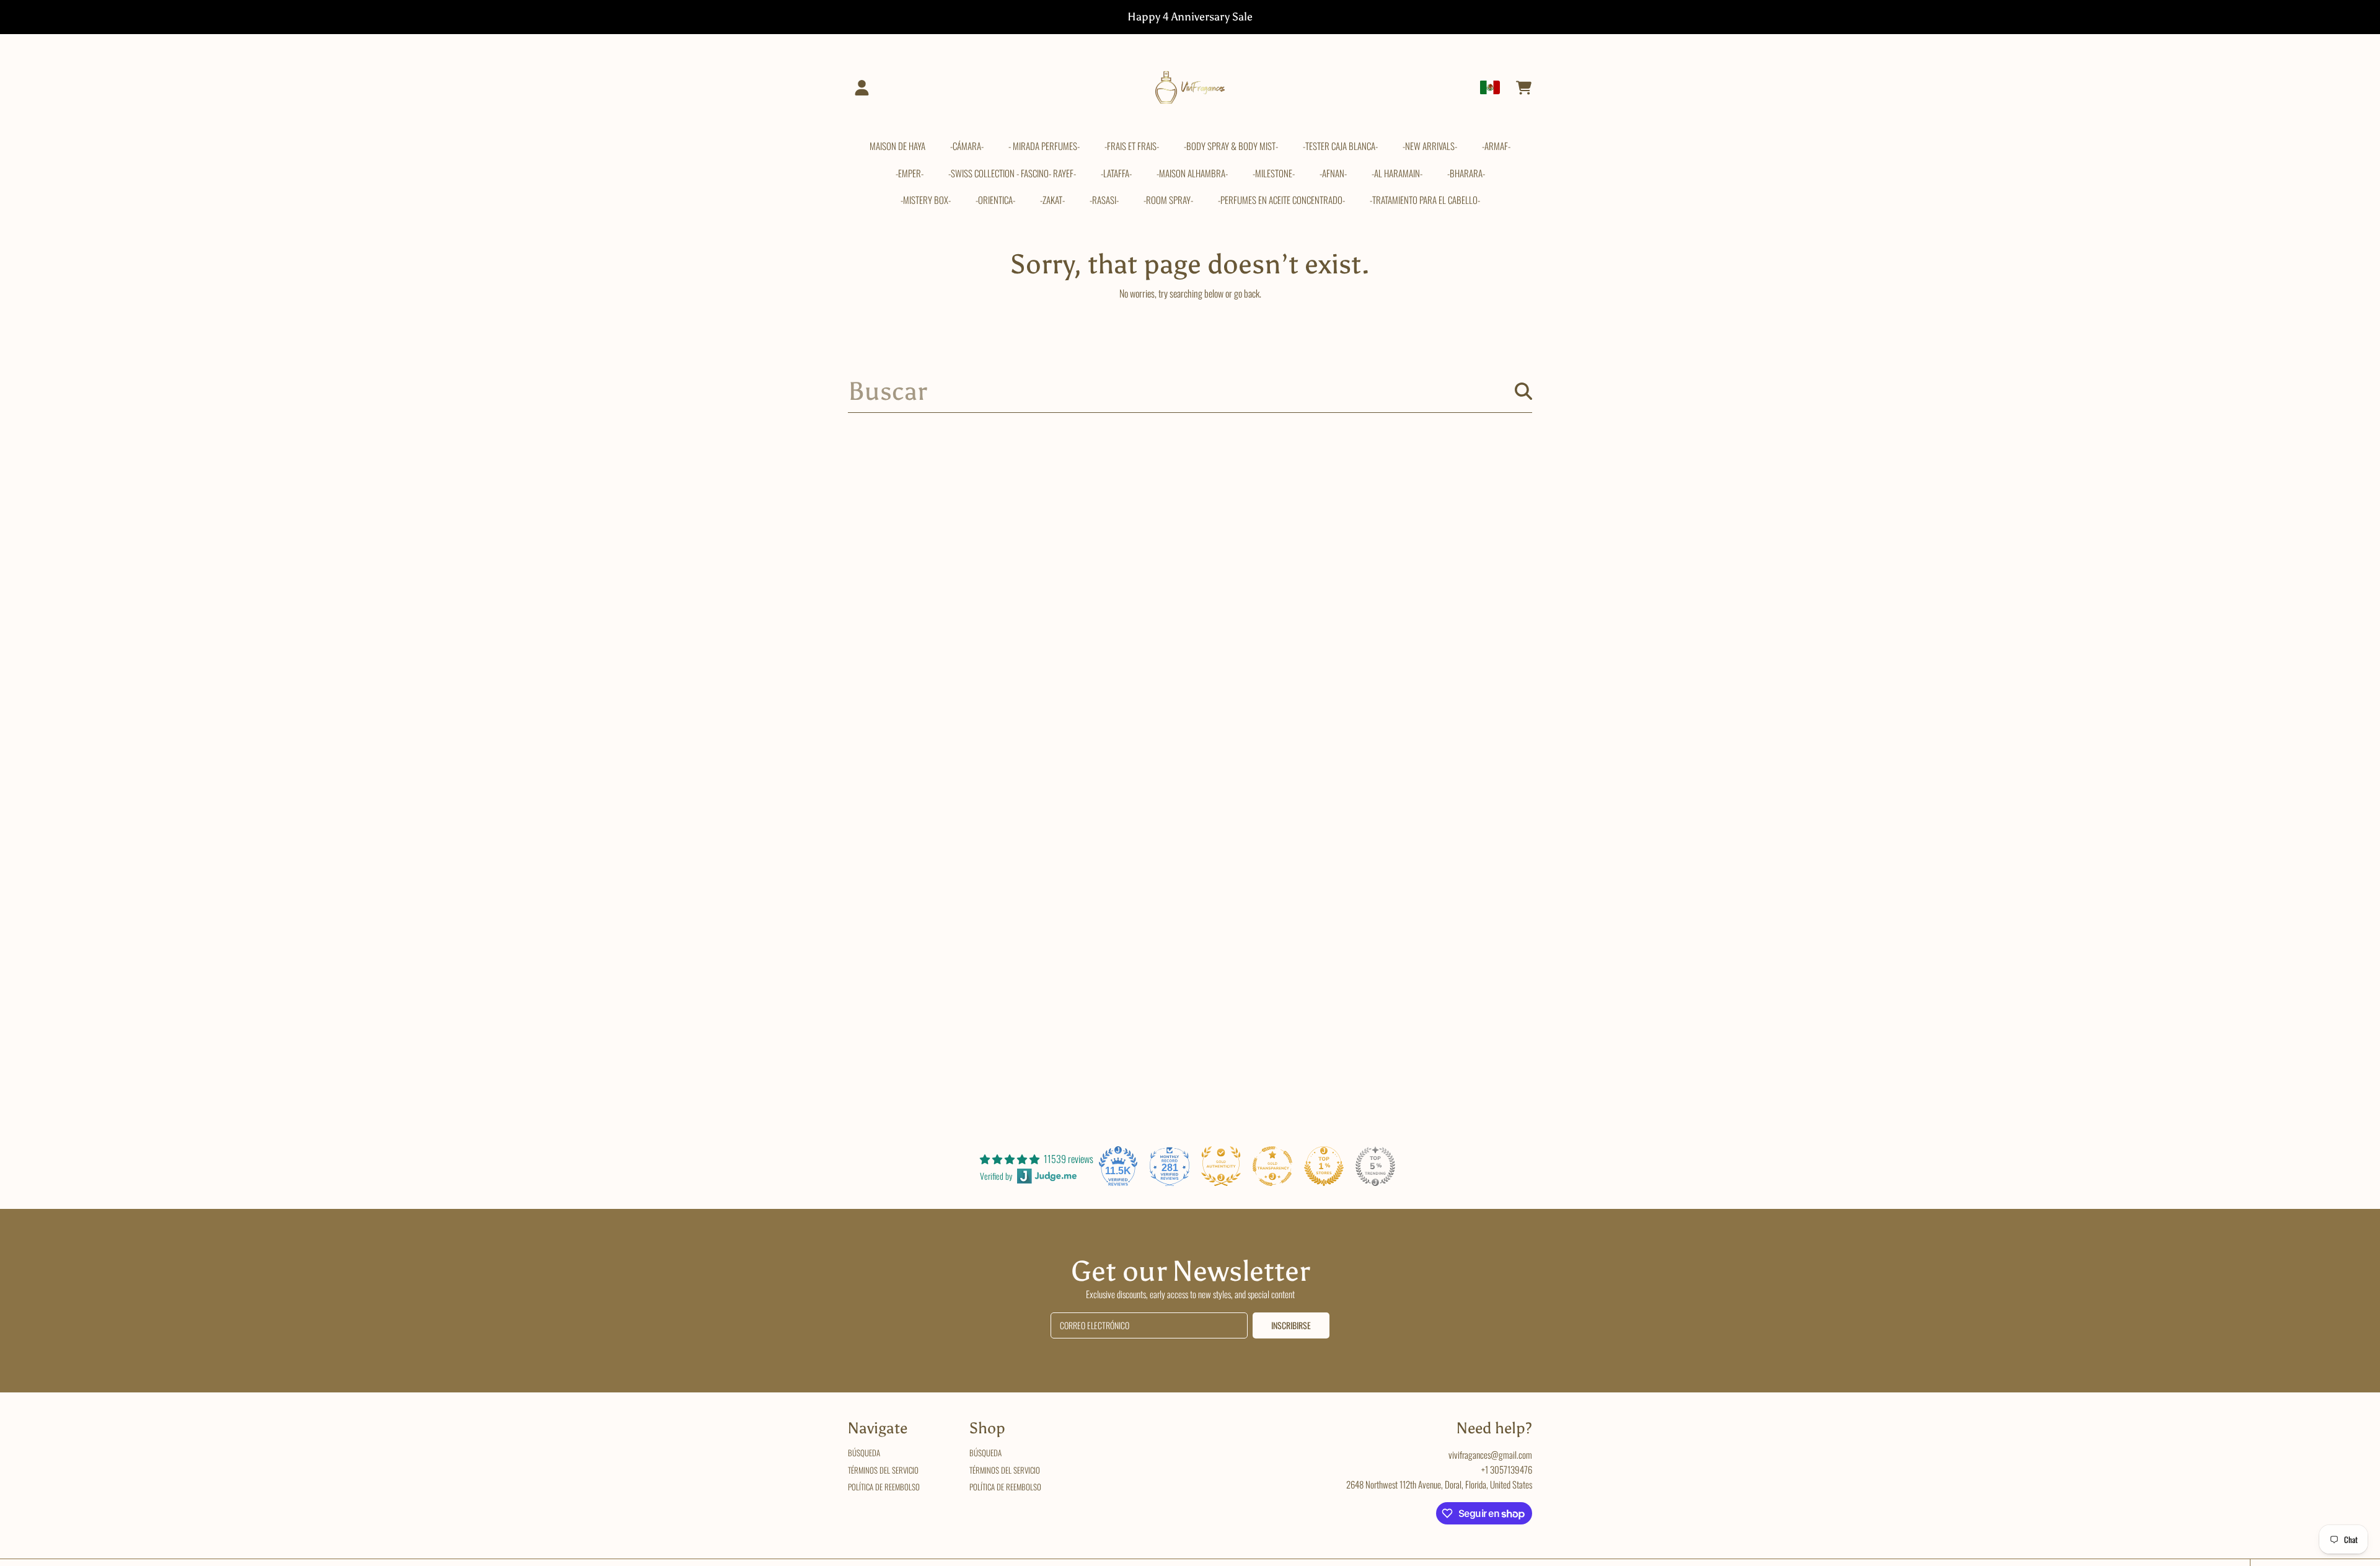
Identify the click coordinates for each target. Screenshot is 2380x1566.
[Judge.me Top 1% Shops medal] (1324, 1166)
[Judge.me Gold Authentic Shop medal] (1221, 1166)
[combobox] (1190, 391)
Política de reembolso (884, 1487)
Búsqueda (864, 1453)
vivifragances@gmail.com (1490, 1454)
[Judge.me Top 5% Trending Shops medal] (1375, 1166)
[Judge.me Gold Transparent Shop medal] (1272, 1166)
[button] (1523, 87)
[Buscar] (1523, 391)
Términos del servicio (883, 1470)
